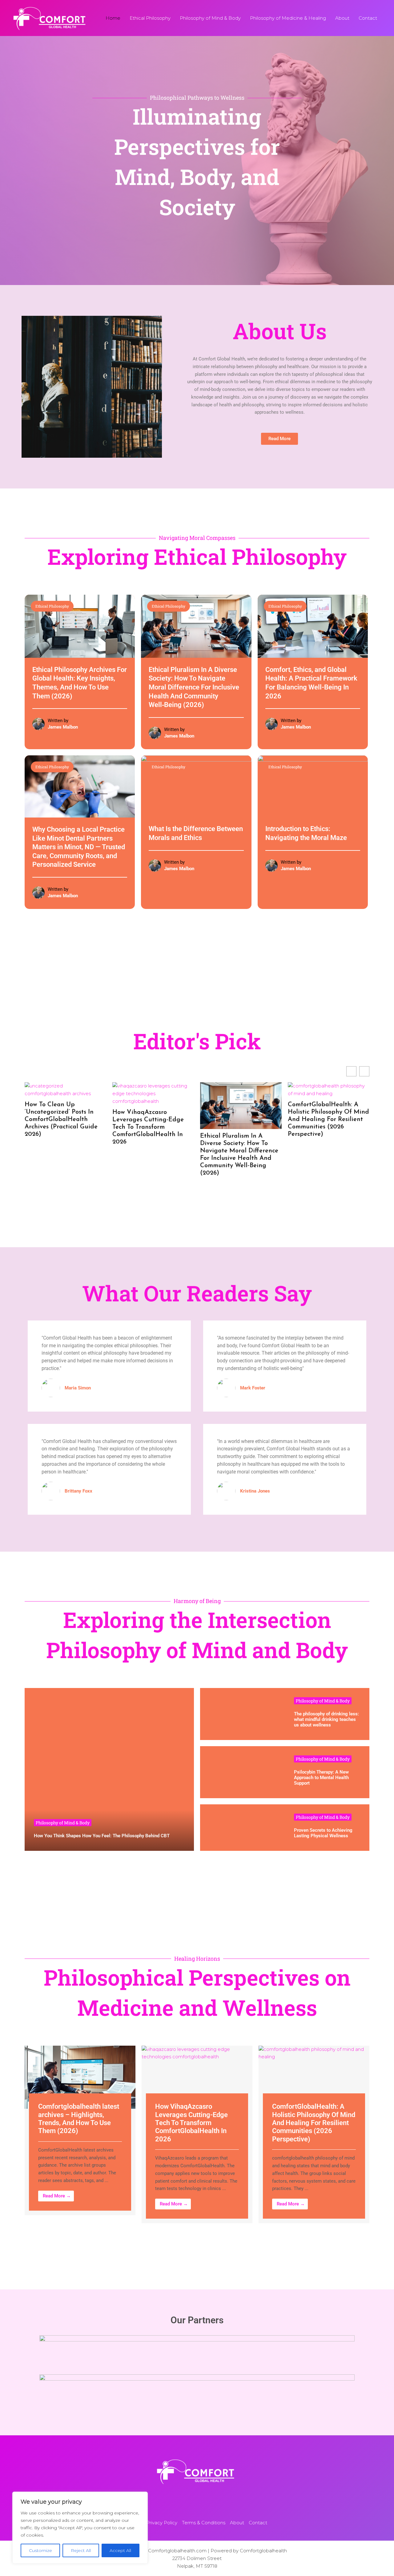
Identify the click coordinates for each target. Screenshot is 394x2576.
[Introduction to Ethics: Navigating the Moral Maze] (313, 786)
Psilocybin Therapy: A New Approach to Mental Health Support (321, 1778)
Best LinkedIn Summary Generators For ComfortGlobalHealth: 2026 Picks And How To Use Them (252, 1116)
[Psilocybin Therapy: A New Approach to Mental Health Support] (242, 1772)
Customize (40, 2550)
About (342, 18)
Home (113, 18)
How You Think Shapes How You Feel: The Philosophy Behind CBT (102, 1836)
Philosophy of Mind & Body (210, 18)
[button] (364, 1071)
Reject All (81, 2550)
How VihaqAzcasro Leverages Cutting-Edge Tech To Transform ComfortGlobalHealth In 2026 (74, 2123)
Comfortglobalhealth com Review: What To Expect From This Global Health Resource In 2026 (336, 1108)
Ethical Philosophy (150, 18)
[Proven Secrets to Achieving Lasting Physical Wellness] (242, 1828)
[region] (80, 2528)
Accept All (120, 2550)
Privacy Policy (162, 2523)
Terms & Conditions (204, 2523)
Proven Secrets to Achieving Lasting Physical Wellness (323, 1833)
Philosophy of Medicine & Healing (288, 18)
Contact (368, 18)
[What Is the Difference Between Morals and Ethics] (196, 786)
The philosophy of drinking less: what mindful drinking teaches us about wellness (326, 1719)
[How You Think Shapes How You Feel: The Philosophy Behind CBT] (109, 1769)
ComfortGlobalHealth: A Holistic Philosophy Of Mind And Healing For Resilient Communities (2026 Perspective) (164, 1119)
